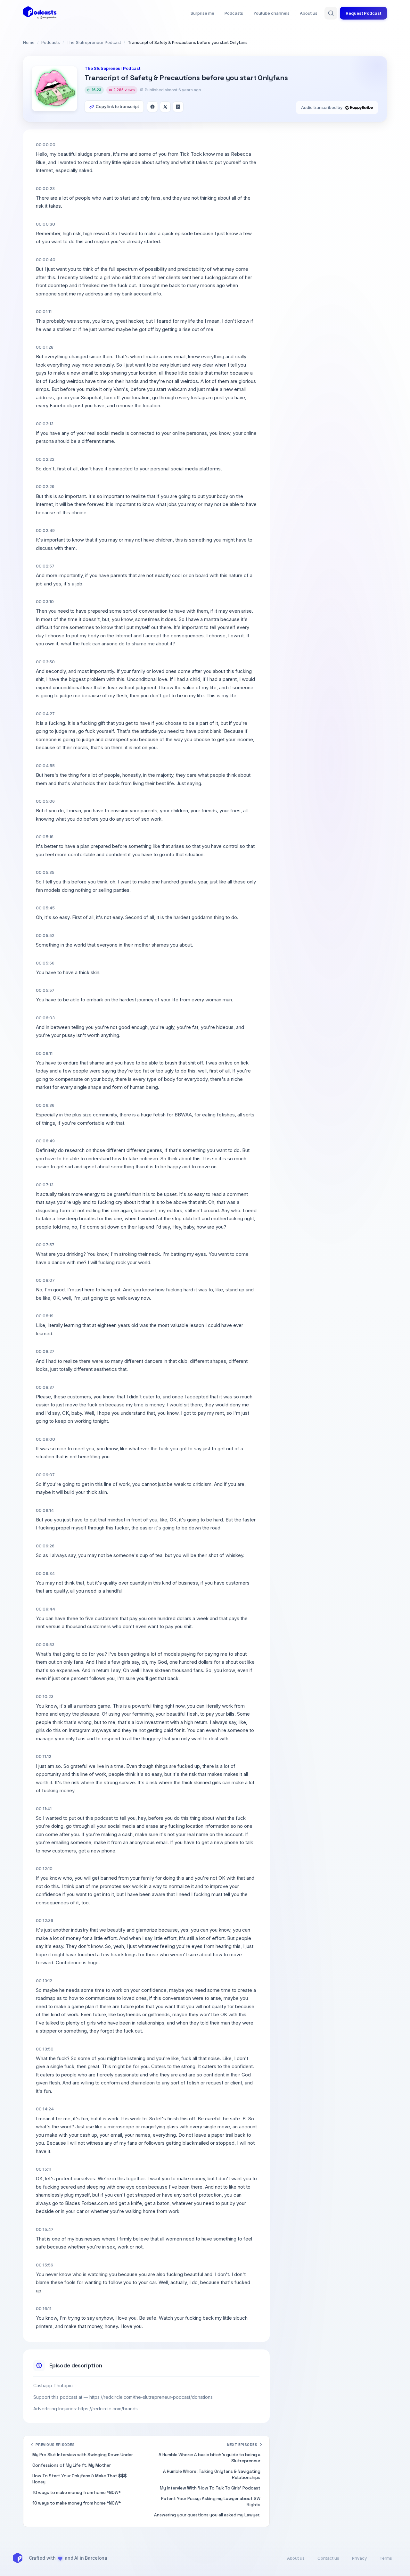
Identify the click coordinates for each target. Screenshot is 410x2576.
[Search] (331, 13)
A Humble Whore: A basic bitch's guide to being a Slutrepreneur (209, 2458)
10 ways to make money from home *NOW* (77, 2493)
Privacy (359, 2558)
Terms (386, 2558)
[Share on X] (165, 107)
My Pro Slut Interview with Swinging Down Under (83, 2455)
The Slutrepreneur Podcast (94, 42)
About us (309, 13)
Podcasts (234, 13)
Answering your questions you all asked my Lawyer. (207, 2515)
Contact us (328, 2558)
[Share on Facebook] (152, 107)
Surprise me (202, 13)
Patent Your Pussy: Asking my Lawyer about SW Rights (211, 2502)
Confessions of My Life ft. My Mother (72, 2465)
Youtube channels (271, 13)
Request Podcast (363, 13)
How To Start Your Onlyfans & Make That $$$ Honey (80, 2479)
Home (29, 42)
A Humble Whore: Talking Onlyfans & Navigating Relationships (212, 2474)
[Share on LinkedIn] (178, 107)
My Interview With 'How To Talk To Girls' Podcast (210, 2488)
